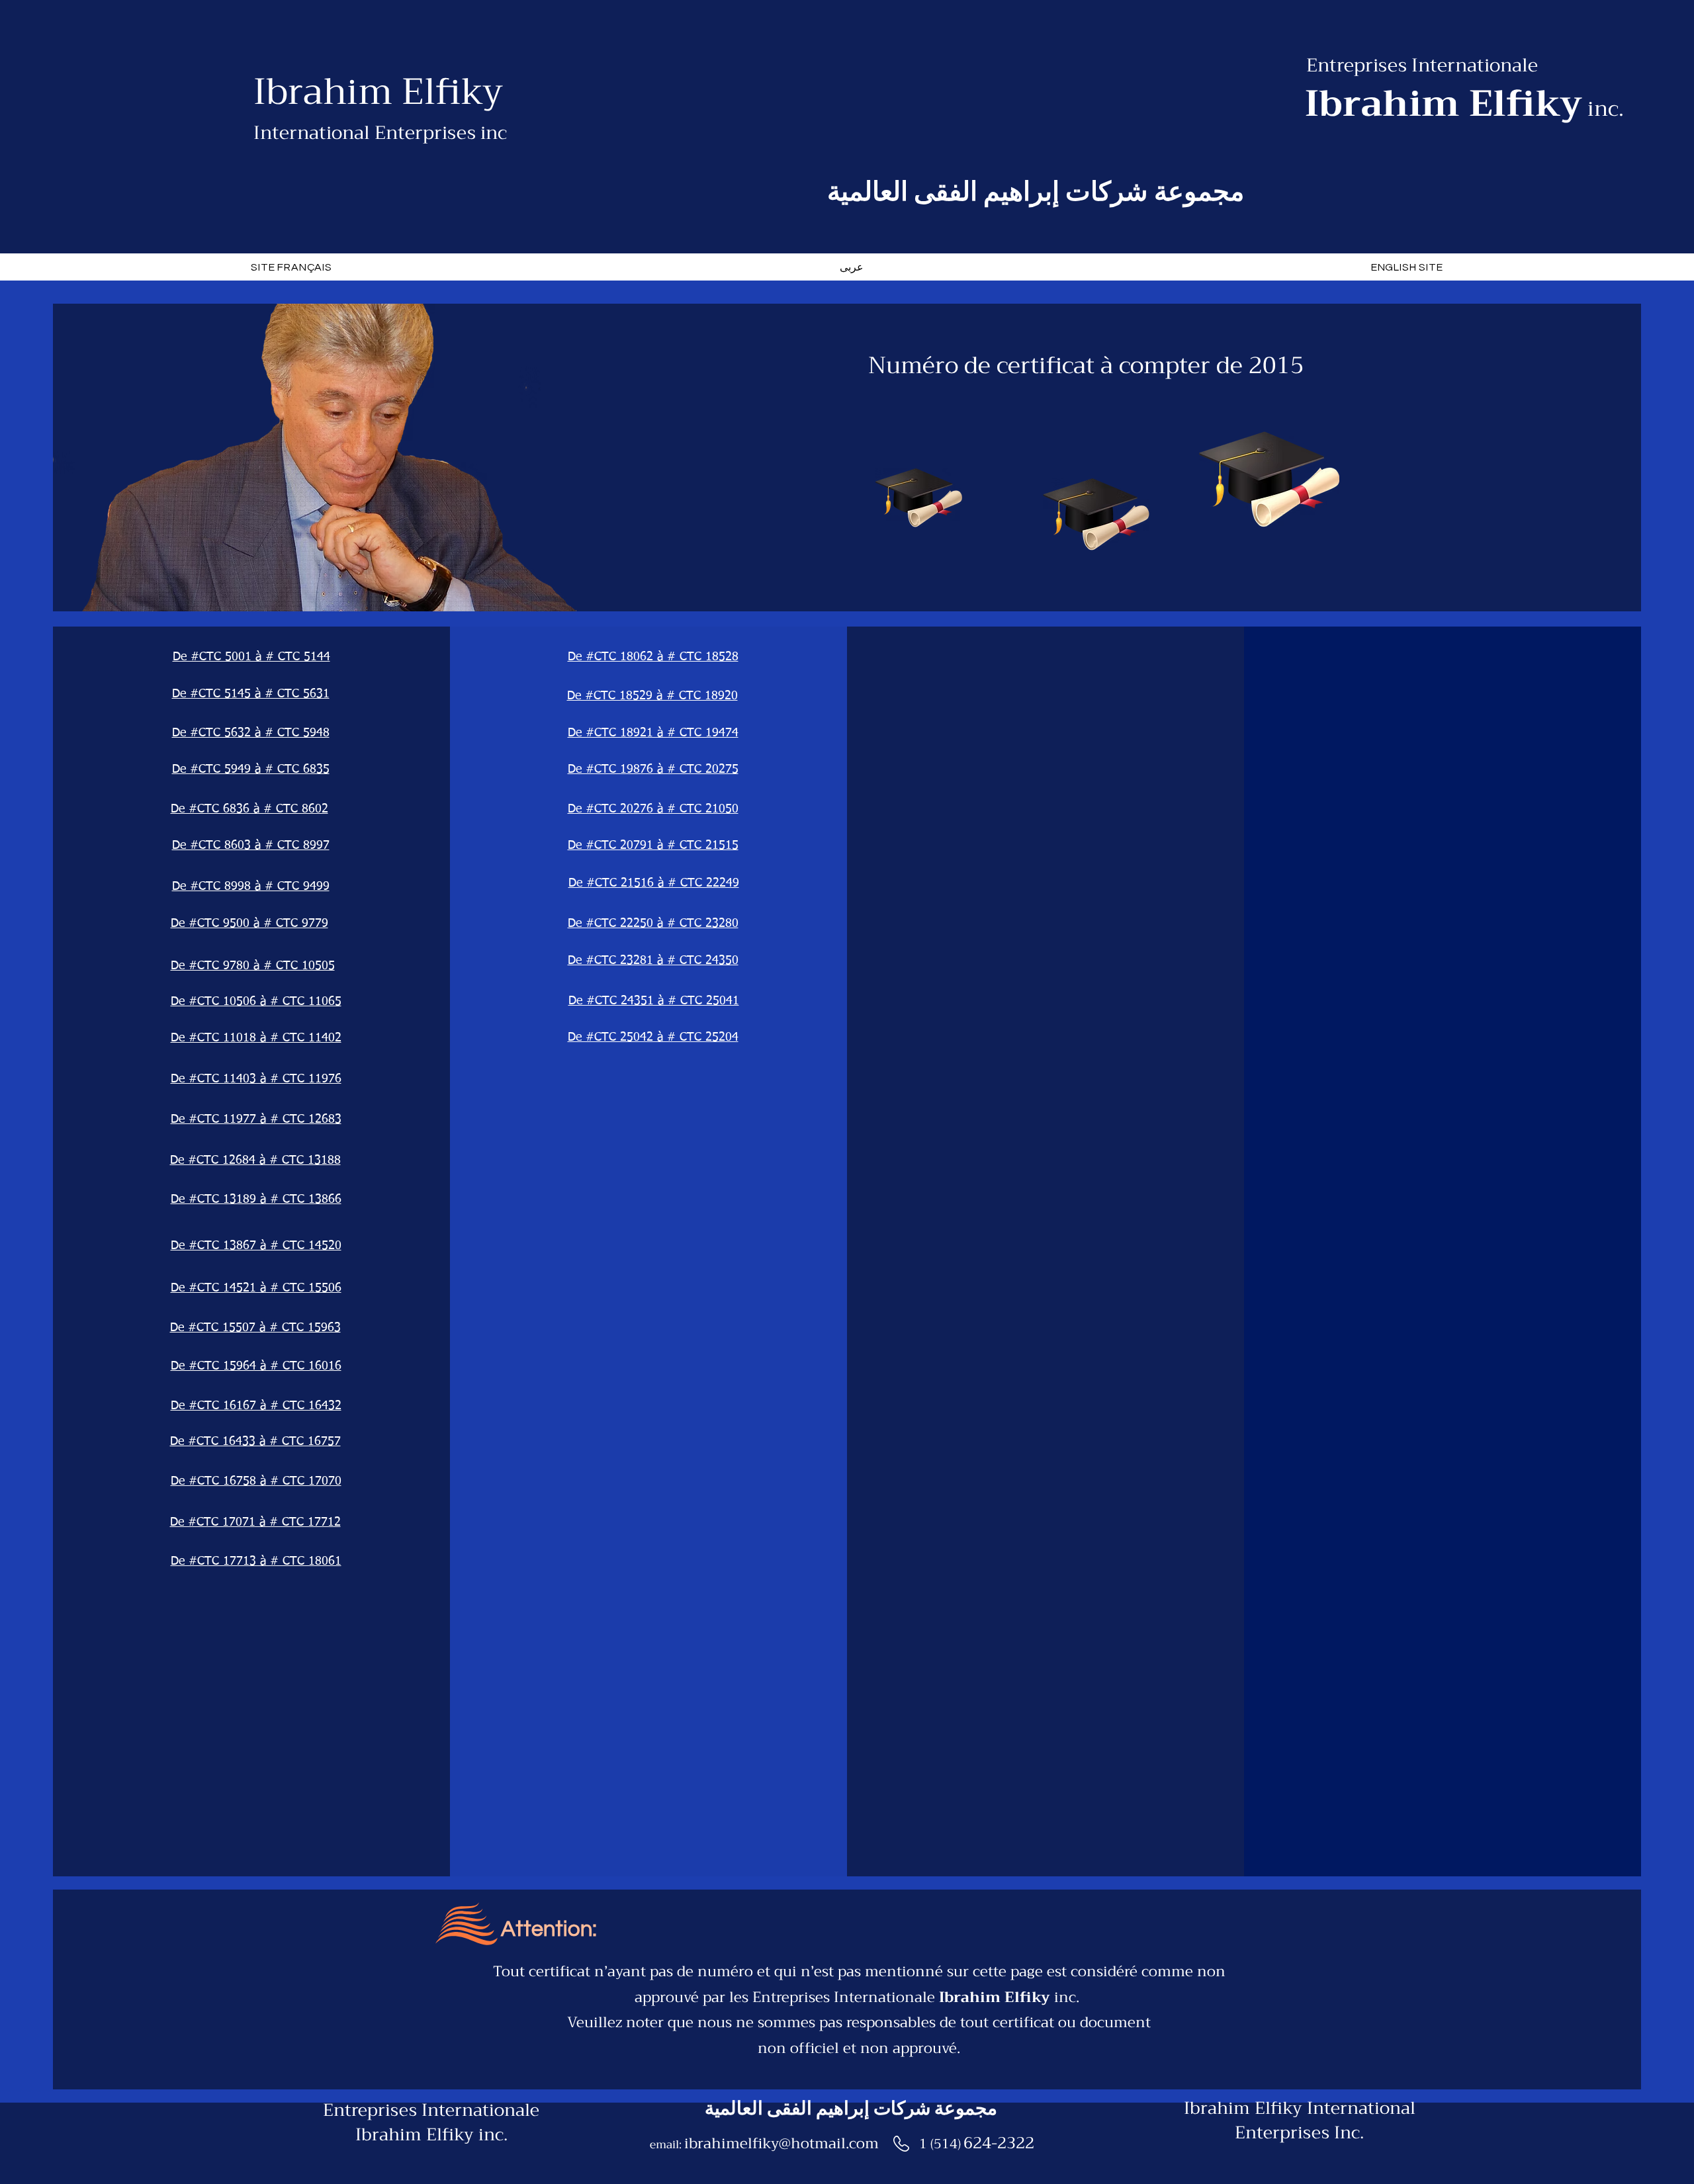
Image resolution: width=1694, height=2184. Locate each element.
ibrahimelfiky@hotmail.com (781, 2144)
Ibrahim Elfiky (378, 92)
